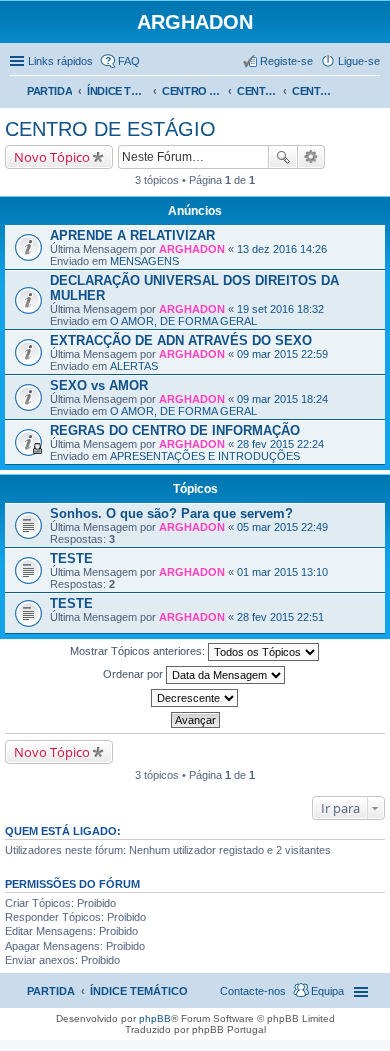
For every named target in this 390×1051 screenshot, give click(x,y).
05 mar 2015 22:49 (282, 527)
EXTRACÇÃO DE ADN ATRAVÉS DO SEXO (181, 340)
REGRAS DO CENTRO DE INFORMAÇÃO (175, 430)
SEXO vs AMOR (99, 385)
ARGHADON (192, 249)
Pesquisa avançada (311, 157)
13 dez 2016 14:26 (282, 249)
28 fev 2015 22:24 (280, 444)
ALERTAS (134, 366)
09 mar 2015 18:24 (282, 399)
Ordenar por (134, 674)
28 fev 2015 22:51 (280, 617)
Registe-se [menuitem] (286, 61)
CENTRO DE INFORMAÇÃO (192, 91)
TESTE (71, 558)
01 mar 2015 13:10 (282, 572)
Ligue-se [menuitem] (359, 61)
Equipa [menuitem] (327, 991)
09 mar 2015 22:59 (282, 354)
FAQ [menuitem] (129, 61)
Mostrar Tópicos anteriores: (139, 651)
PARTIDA (49, 91)
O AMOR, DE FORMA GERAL (183, 321)
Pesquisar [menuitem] (372, 93)
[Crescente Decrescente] (195, 698)
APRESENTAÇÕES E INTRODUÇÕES (205, 456)
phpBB (155, 1018)
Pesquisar (283, 157)
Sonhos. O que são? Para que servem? (171, 513)
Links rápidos (60, 61)
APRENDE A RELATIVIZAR (132, 235)
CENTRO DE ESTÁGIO (257, 91)
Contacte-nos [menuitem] (253, 991)
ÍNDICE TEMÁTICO (117, 91)
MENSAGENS (144, 261)
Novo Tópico (52, 157)
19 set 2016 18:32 (280, 309)
